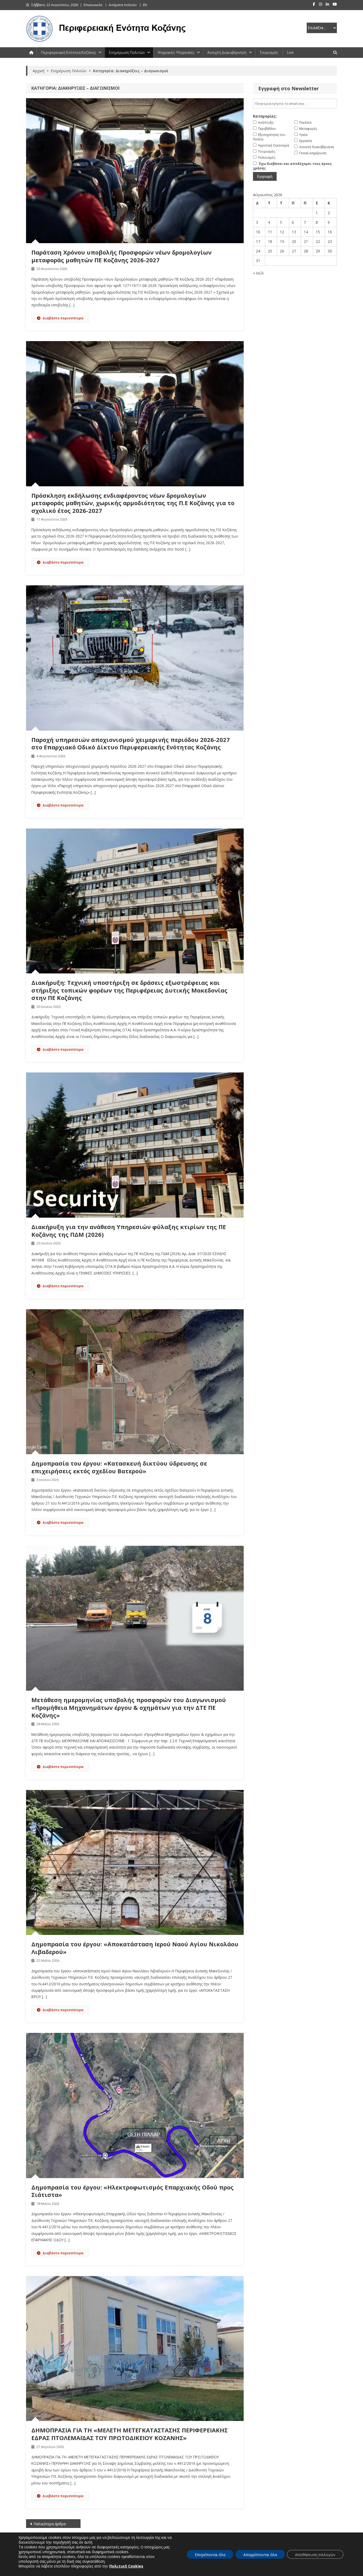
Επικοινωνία (93, 5)
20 (294, 241)
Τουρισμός (269, 53)
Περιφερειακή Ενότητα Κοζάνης (69, 53)
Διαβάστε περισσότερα (63, 318)
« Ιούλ (258, 273)
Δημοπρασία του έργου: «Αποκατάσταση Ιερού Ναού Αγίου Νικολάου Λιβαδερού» (135, 1948)
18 (270, 241)
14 (306, 232)
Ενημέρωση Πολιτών (127, 53)
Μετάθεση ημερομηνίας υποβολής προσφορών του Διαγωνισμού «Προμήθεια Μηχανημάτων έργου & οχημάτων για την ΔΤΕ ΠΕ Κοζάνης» (129, 1707)
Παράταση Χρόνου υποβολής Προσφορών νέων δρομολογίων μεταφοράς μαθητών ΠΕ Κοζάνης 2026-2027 (121, 256)
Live (290, 53)
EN (145, 5)
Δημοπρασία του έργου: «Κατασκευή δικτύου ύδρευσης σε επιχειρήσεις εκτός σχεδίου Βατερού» (119, 1467)
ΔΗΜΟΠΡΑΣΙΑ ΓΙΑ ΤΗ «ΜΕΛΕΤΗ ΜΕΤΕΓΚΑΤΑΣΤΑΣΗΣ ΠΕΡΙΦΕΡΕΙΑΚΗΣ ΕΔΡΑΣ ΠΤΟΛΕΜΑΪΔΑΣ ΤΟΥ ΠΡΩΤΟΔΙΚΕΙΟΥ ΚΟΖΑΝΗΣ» (130, 2434)
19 (282, 241)
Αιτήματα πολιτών (123, 5)
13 (294, 232)
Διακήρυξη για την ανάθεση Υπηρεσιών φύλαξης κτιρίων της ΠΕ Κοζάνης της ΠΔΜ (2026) (129, 1231)
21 (306, 241)
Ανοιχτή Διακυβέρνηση (227, 53)
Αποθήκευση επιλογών (315, 2555)
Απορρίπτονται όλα (260, 2555)
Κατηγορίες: (265, 116)
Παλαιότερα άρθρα (50, 2524)
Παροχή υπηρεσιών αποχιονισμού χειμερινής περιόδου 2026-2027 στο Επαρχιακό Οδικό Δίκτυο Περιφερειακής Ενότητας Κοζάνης (131, 743)
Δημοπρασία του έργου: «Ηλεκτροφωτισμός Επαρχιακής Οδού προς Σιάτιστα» (132, 2191)
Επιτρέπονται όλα (210, 2555)
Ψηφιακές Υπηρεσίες (176, 53)
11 (270, 232)
